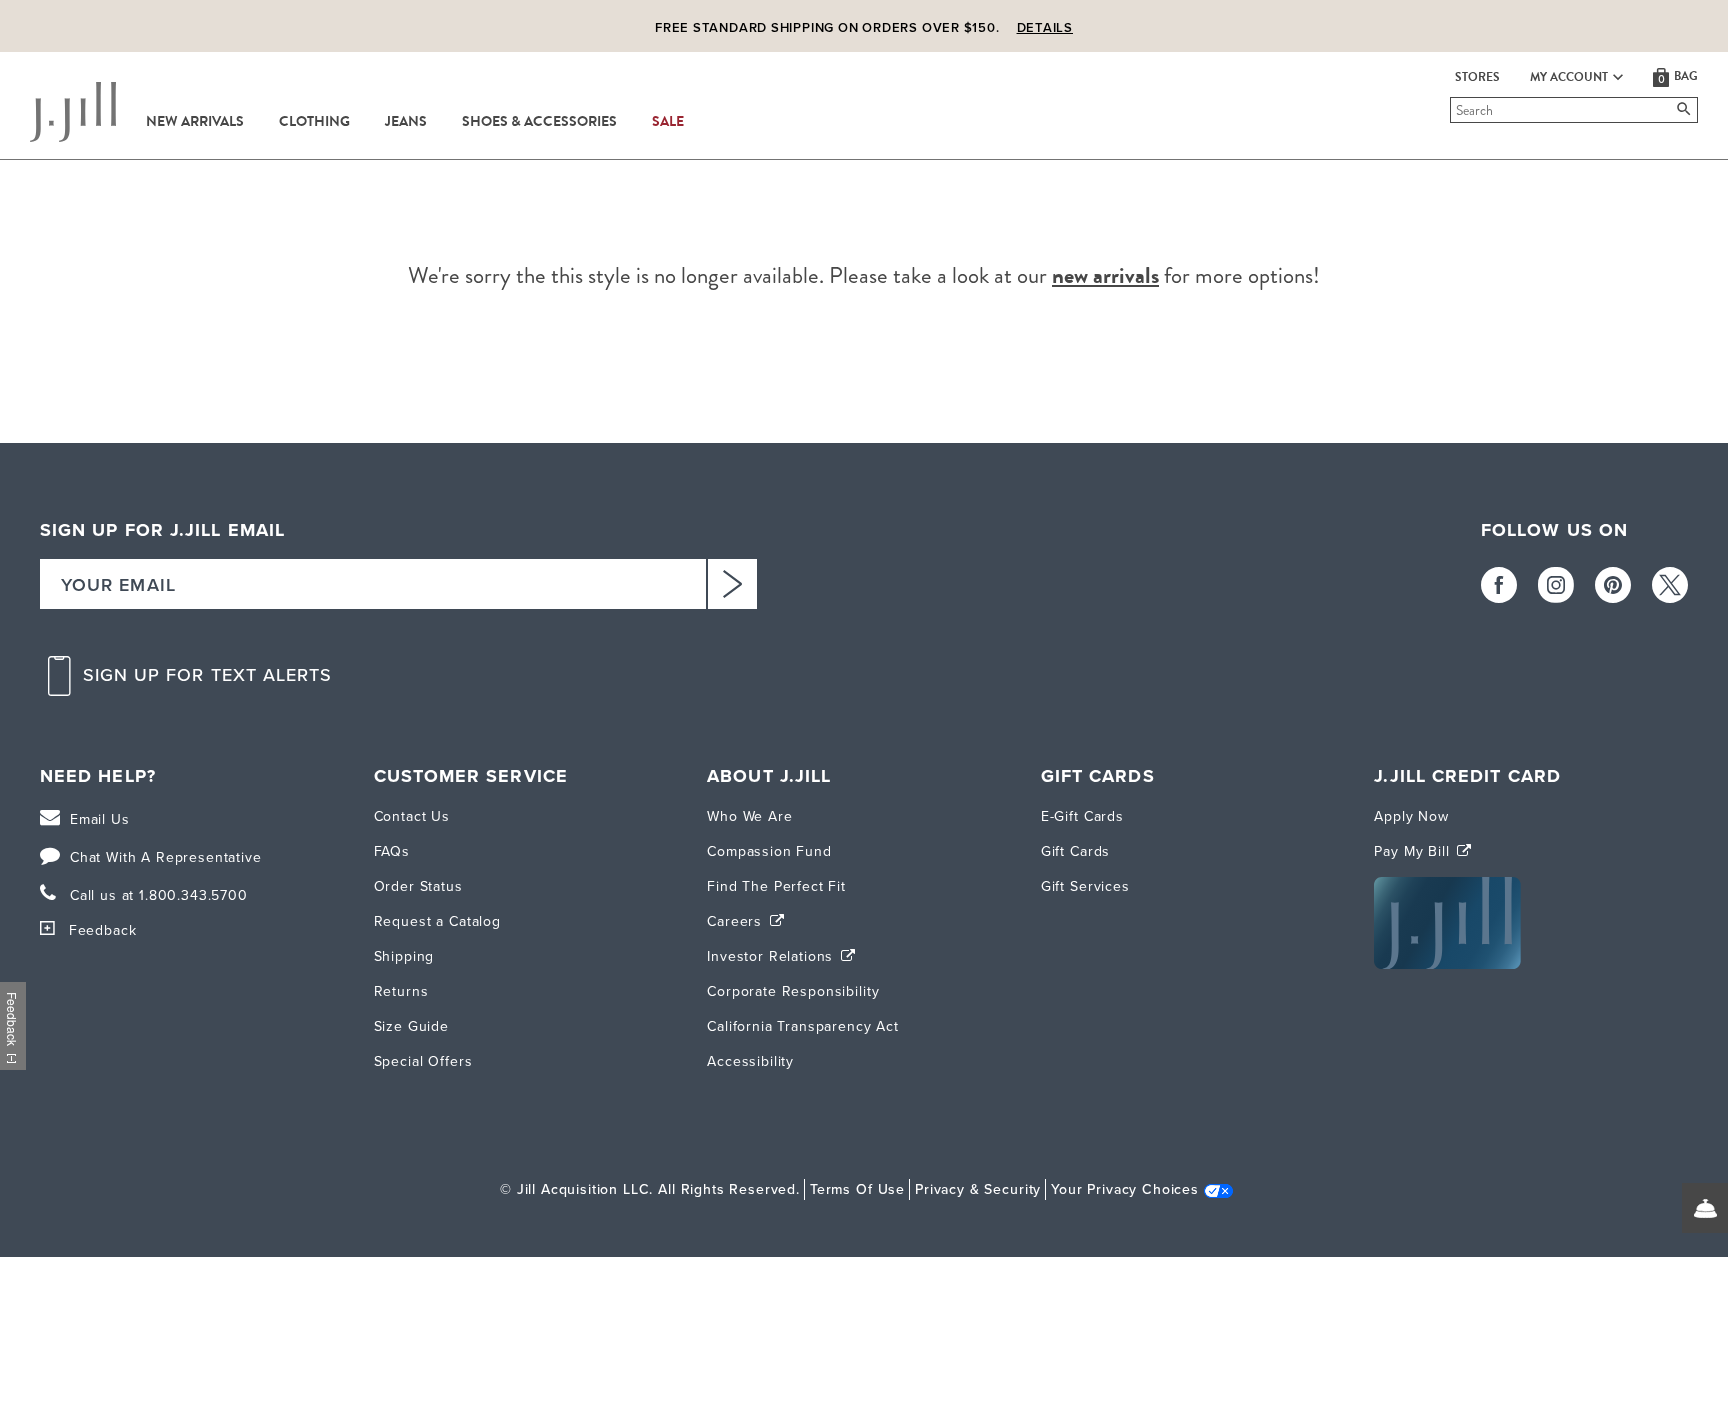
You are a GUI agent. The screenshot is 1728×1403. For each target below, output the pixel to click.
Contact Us (412, 816)
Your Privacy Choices (1125, 1189)
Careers (737, 921)
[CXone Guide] (1705, 1208)
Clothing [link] (314, 122)
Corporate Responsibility (793, 991)
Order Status (418, 886)
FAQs (392, 851)
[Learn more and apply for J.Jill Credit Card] (1447, 964)
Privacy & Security (978, 1189)
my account (1569, 77)
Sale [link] (668, 122)
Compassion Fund (769, 851)
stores (1477, 77)
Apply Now (1411, 816)
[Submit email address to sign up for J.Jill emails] (732, 584)
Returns (401, 991)
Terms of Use (857, 1189)
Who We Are (749, 816)
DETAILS (1045, 27)
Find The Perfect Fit (776, 886)
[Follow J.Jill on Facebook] (1499, 585)
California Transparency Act (803, 1026)
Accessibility (750, 1061)
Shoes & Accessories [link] (539, 122)
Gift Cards (1075, 851)
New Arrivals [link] (195, 122)
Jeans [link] (406, 122)
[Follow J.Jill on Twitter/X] (1670, 585)
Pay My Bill (1414, 851)
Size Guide (411, 1026)
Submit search (1453, 110)
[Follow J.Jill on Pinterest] (1613, 585)
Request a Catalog (437, 921)
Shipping (404, 956)
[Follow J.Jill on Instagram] (1556, 585)
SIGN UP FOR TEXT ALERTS (208, 675)
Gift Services (1085, 886)
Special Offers (423, 1061)
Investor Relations (772, 956)
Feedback (102, 930)
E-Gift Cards (1082, 816)
